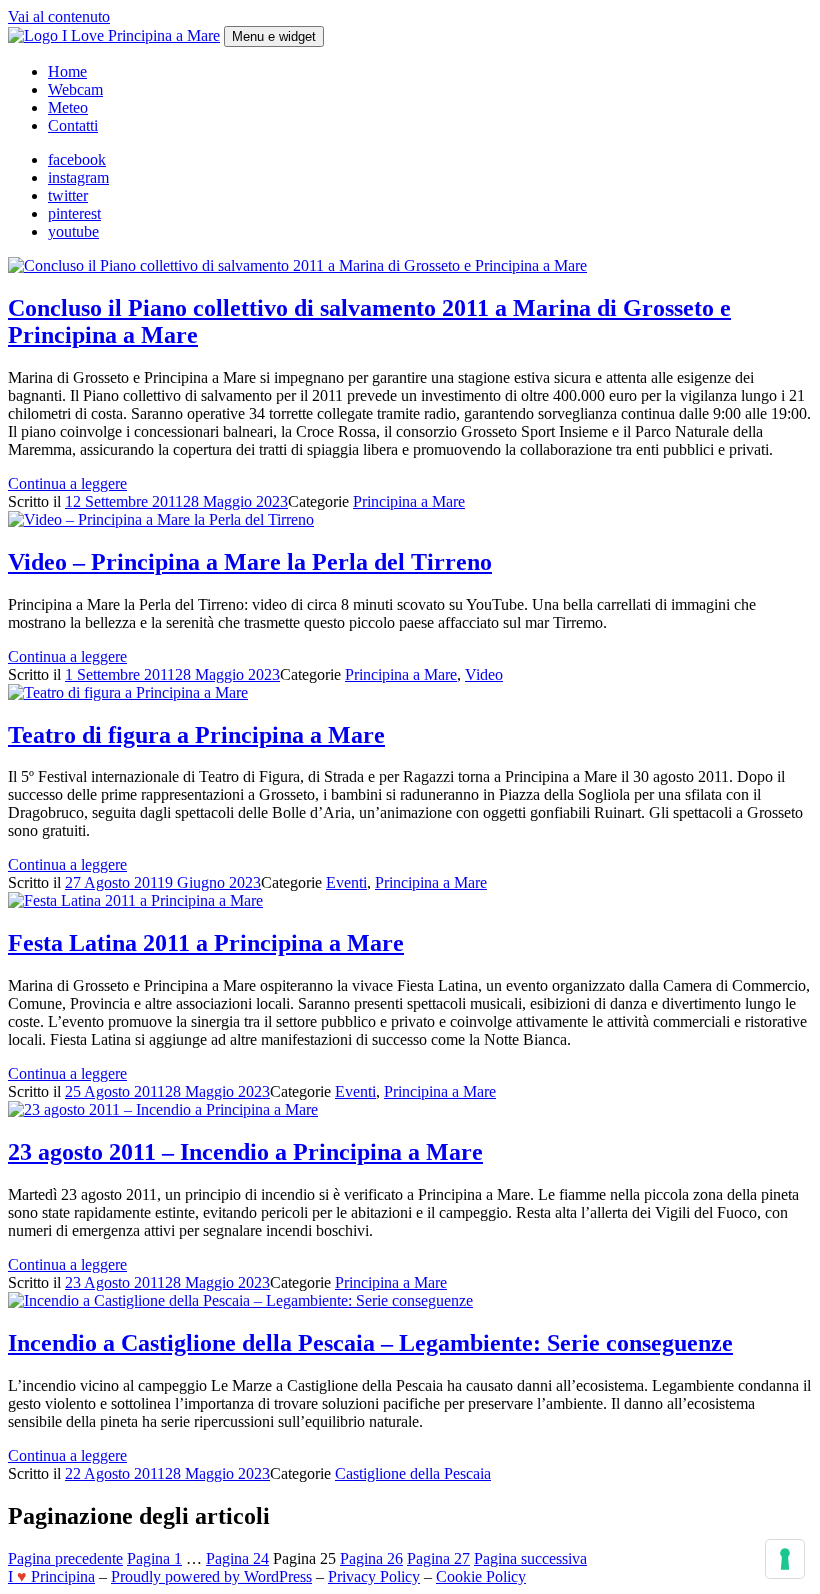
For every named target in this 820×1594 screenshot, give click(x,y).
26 (371, 1558)
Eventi (346, 882)
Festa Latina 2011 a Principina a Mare (206, 943)
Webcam (75, 89)
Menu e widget (274, 36)
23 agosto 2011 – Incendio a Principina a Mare (245, 1152)
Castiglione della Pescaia (413, 1473)
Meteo (68, 107)
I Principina (51, 1576)
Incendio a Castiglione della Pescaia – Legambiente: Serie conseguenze (370, 1343)
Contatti (73, 125)
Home (67, 71)
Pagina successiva (530, 1558)
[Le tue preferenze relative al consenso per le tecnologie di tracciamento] (785, 1559)
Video (484, 674)
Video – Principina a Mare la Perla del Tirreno (250, 562)
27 (438, 1558)
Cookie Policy (481, 1576)
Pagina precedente (65, 1558)
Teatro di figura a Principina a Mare (196, 735)
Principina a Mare (409, 501)
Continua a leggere (67, 483)
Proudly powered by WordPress (211, 1576)
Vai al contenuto (59, 16)
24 (237, 1558)
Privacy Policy (374, 1576)
